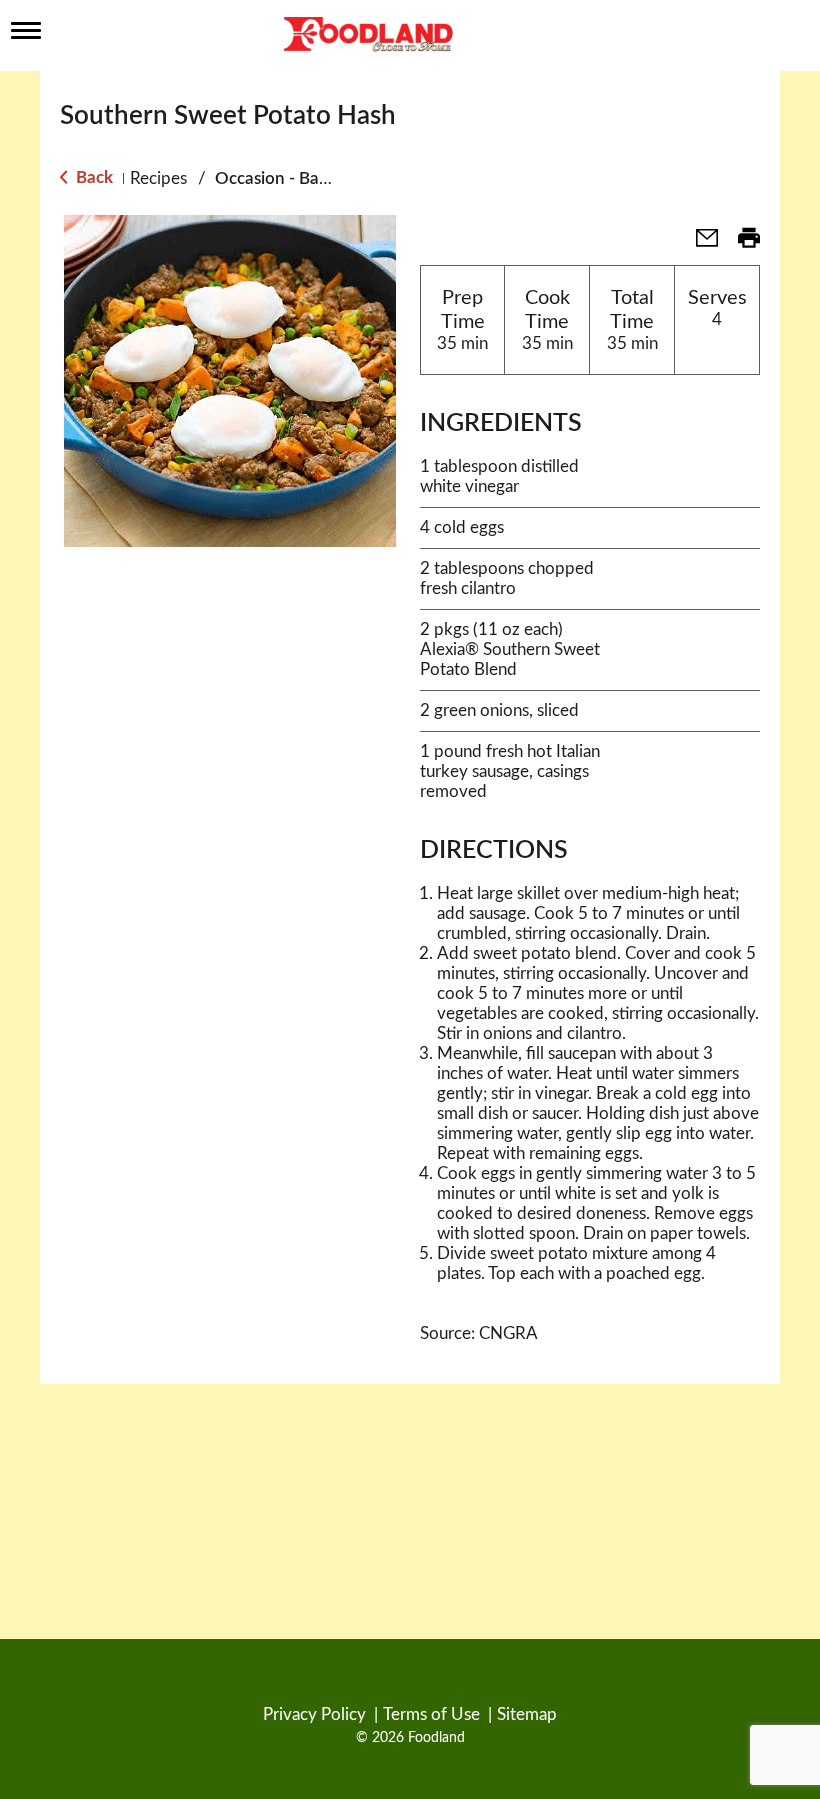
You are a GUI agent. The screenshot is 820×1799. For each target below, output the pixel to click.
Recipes (158, 178)
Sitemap (527, 1714)
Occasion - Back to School (313, 178)
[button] (699, 244)
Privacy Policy (314, 1714)
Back (92, 177)
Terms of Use (431, 1714)
